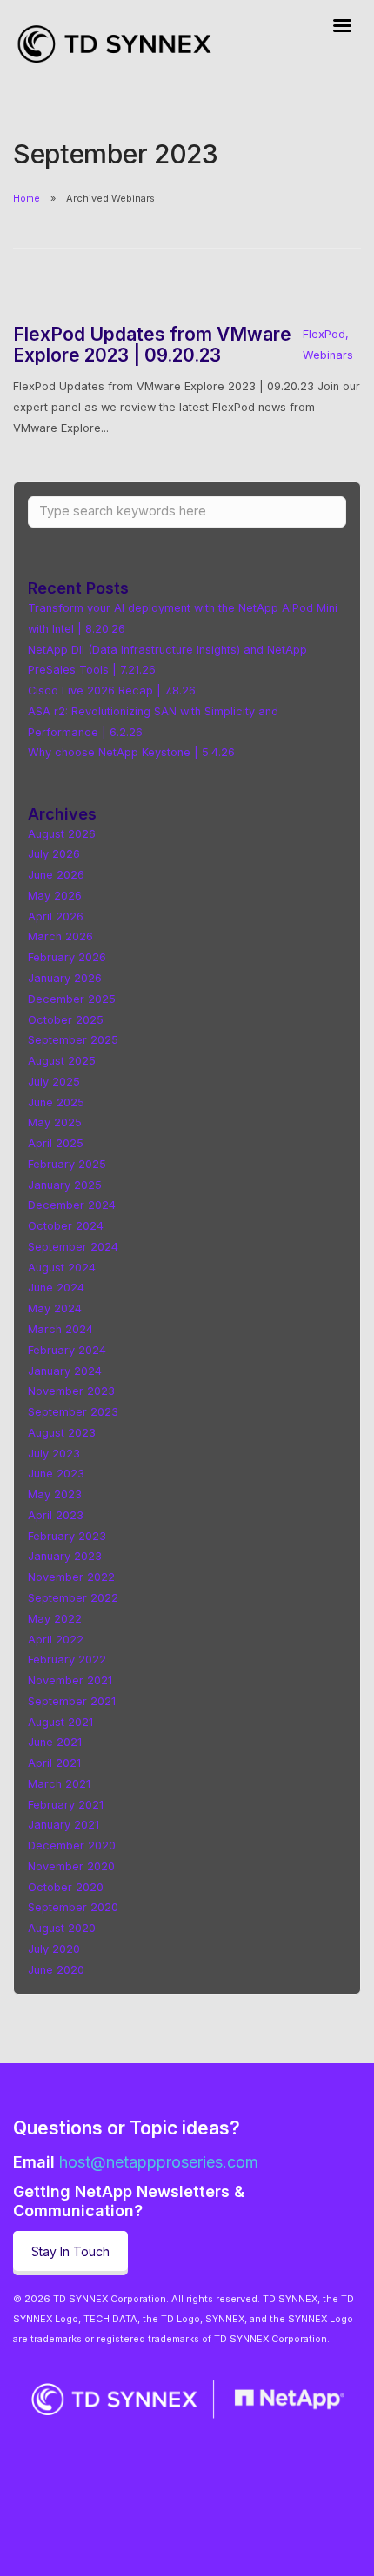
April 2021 (54, 1763)
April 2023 (56, 1515)
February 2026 (67, 957)
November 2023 (71, 1391)
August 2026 (62, 834)
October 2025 (66, 1020)
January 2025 (65, 1185)
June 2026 (56, 875)
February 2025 (67, 1164)
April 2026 (56, 916)
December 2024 (72, 1205)
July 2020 (54, 1949)
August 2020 (62, 1928)
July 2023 (54, 1454)
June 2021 (55, 1742)
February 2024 (67, 1350)
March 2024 (60, 1329)
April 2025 (56, 1143)
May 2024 (55, 1308)
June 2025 (56, 1102)
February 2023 (67, 1536)
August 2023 (62, 1433)
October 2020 (66, 1887)
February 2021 (66, 1805)
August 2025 (62, 1061)
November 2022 (71, 1577)
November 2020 (71, 1866)
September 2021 (72, 1701)
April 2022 (56, 1640)
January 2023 (65, 1556)
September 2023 (73, 1412)
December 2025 (72, 999)
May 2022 (55, 1619)
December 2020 (72, 1846)
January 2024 (65, 1371)
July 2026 (54, 854)
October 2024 (66, 1226)
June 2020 (56, 1970)
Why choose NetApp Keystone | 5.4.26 (131, 752)
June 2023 (56, 1474)
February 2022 (67, 1660)
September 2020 (73, 1907)
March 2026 (60, 936)
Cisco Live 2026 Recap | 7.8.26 (112, 690)
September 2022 (73, 1598)
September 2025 (73, 1040)
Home (27, 198)
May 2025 (55, 1122)
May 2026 (55, 896)
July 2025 (54, 1082)
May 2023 (55, 1494)
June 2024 (56, 1288)
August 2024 (62, 1268)
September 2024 (73, 1247)
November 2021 (70, 1680)
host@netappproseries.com (159, 2162)
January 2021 (63, 1825)
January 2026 (65, 978)
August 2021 (60, 1722)
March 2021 (59, 1784)
